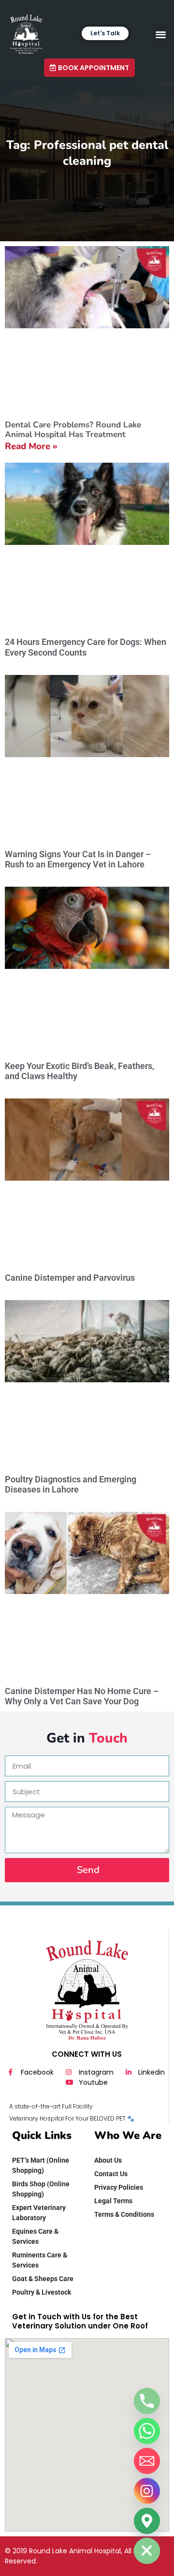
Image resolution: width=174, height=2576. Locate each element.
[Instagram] (147, 2491)
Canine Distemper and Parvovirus (70, 1278)
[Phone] (147, 2401)
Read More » (31, 446)
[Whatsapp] (147, 2431)
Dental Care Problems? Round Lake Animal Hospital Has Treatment (73, 430)
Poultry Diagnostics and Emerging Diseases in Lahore (71, 1485)
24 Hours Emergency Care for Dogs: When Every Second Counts (86, 647)
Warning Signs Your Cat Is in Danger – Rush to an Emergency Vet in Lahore (78, 859)
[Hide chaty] (147, 2551)
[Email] (147, 2461)
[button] (161, 34)
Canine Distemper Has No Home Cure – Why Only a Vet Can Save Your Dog (82, 1696)
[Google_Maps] (147, 2521)
